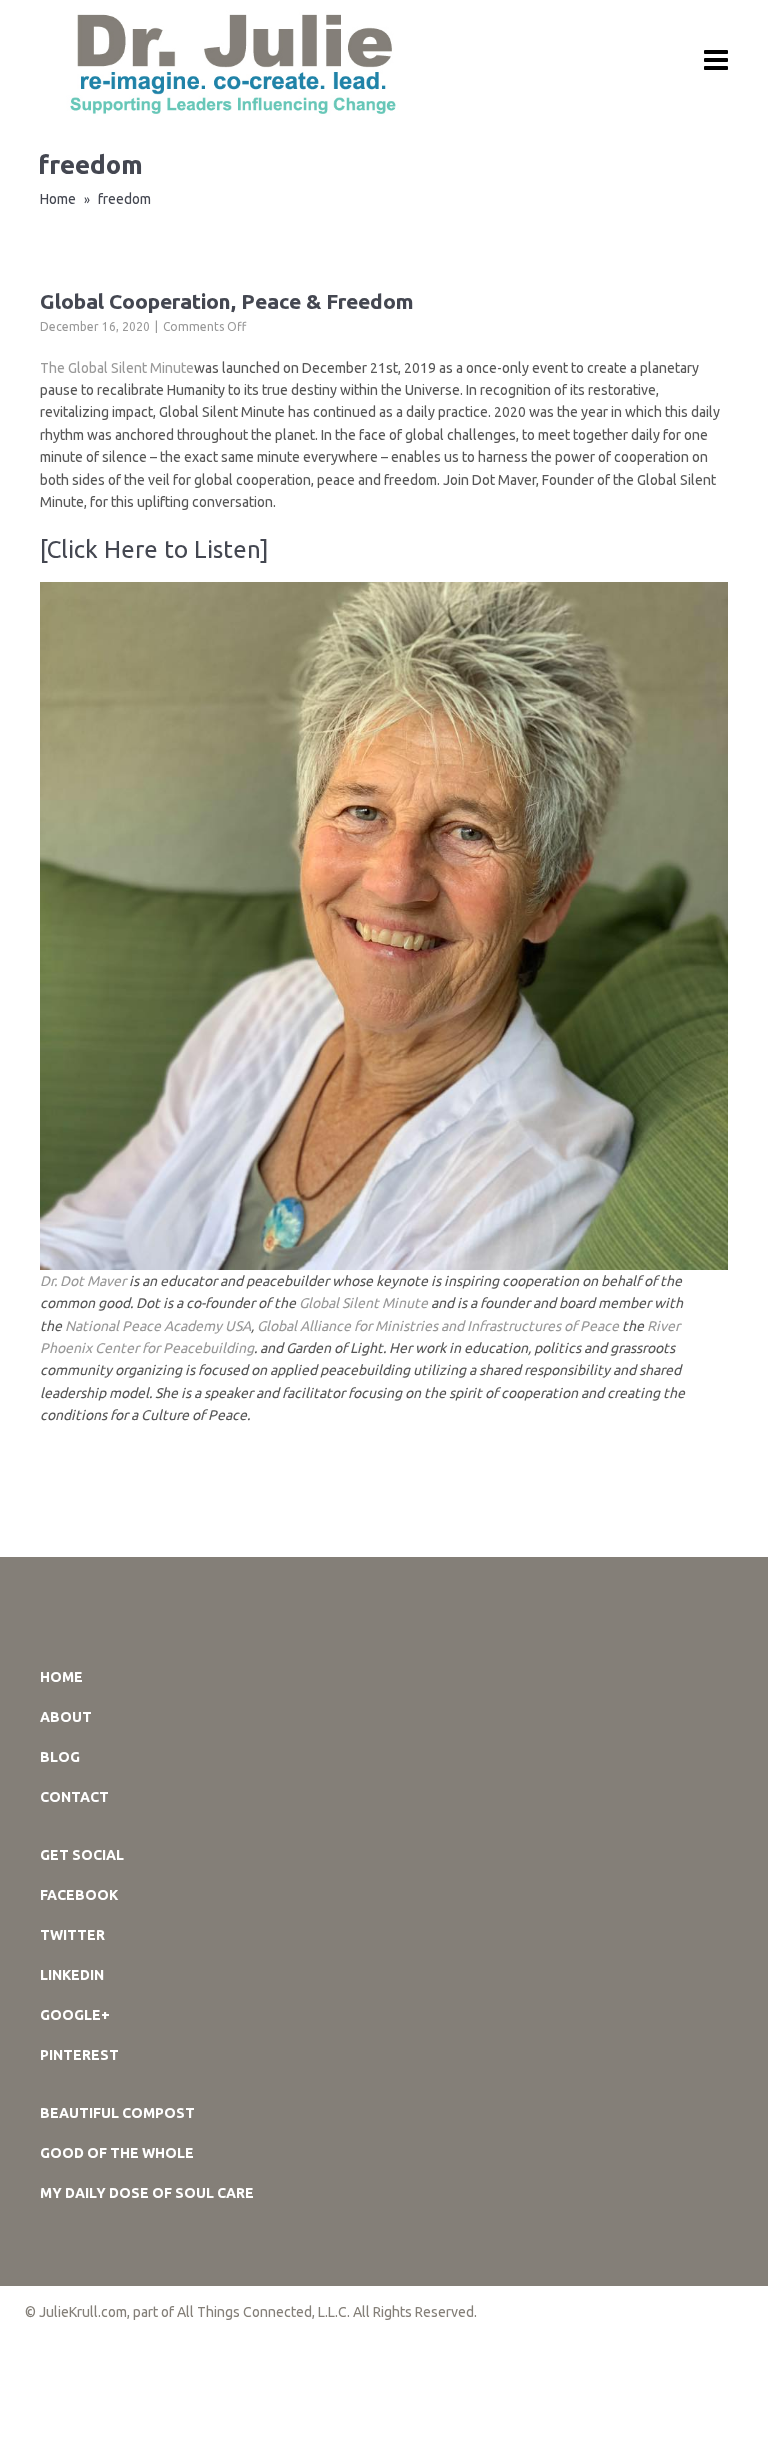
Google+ (75, 2015)
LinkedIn (72, 1975)
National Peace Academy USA (158, 1326)
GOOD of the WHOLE (117, 2153)
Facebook (79, 1895)
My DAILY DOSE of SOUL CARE (147, 2193)
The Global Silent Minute (117, 368)
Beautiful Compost (117, 2113)
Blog (60, 1757)
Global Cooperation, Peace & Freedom (227, 301)
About (66, 1717)
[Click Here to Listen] (154, 549)
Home (58, 199)
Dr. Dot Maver (83, 1281)
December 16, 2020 (95, 326)
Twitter (72, 1935)
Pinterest (79, 2055)
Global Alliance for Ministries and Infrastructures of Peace (438, 1326)
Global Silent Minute (363, 1303)
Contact (74, 1797)
